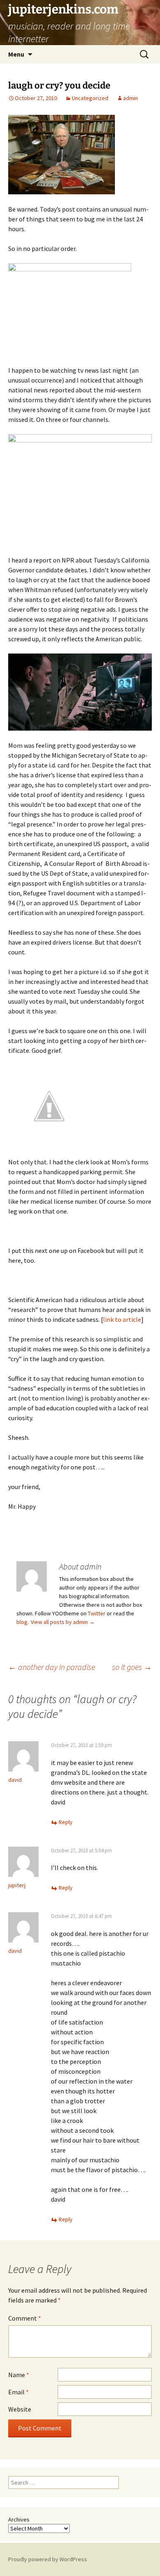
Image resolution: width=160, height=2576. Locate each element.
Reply (66, 1822)
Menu (16, 54)
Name (19, 2375)
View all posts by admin (63, 1622)
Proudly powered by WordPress (48, 2559)
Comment (25, 2318)
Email (18, 2392)
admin (130, 98)
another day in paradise (52, 1667)
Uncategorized (90, 98)
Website (20, 2409)
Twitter (97, 1613)
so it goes (132, 1667)
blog (22, 1622)
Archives (19, 2519)
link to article (122, 1319)
